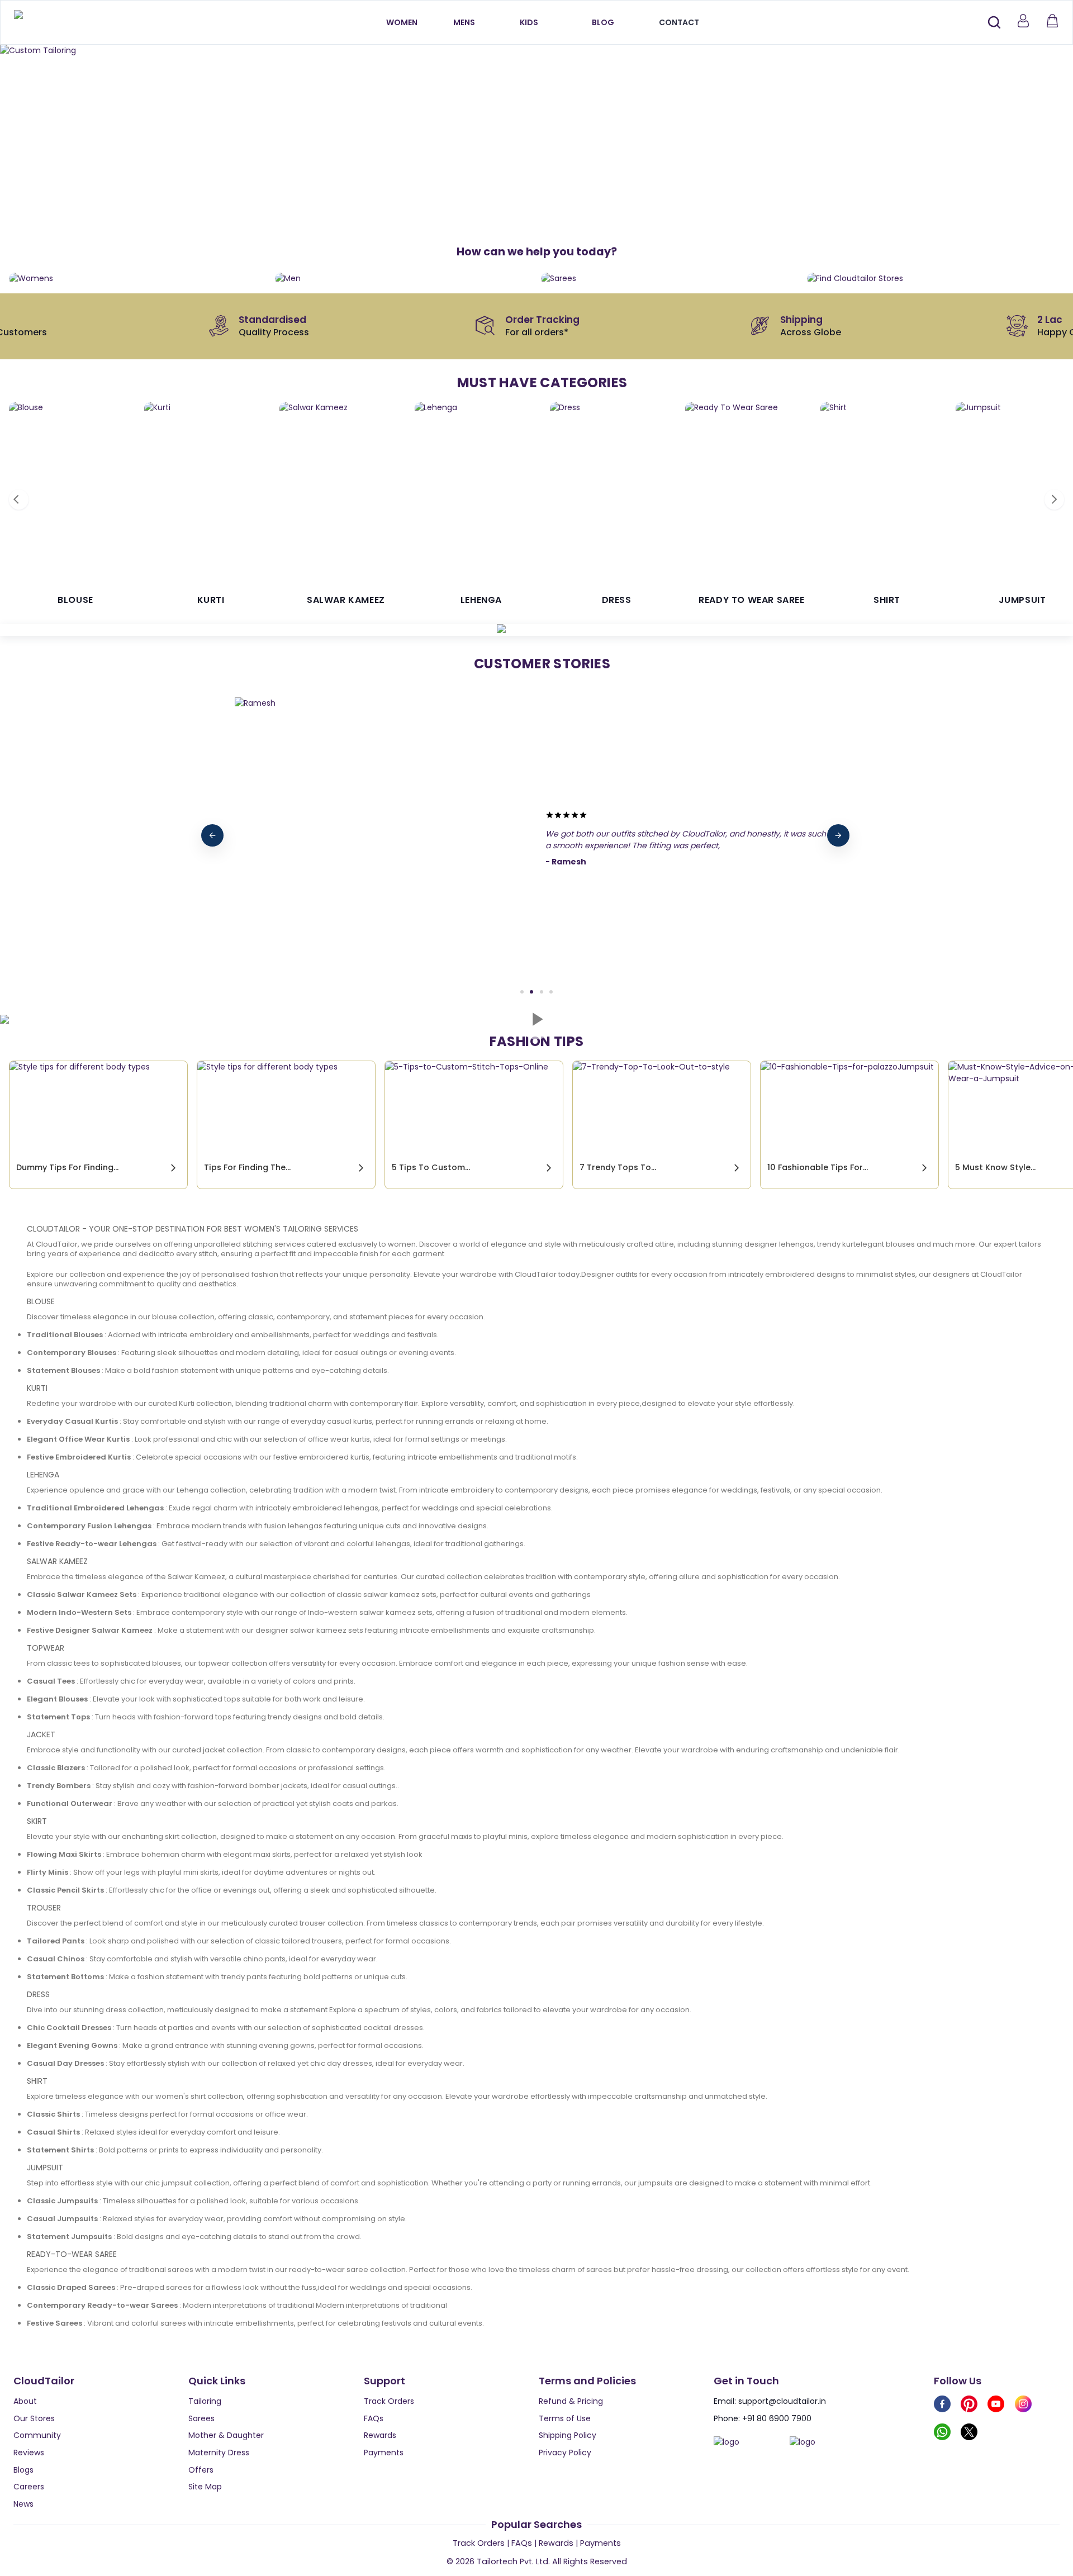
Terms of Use (565, 2418)
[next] (838, 835)
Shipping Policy (568, 2435)
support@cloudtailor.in (782, 2401)
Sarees (201, 2418)
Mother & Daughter (226, 2435)
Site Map (205, 2487)
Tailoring (205, 2401)
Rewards (380, 2435)
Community (37, 2435)
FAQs (374, 2418)
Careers (29, 2487)
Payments (384, 2453)
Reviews (29, 2453)
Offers (201, 2470)
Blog (603, 22)
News (23, 2504)
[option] (536, 51)
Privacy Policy (565, 2453)
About (25, 2401)
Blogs (23, 2470)
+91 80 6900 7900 (777, 2418)
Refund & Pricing (571, 2401)
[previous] (212, 835)
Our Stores (34, 2418)
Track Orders (389, 2401)
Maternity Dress (219, 2453)
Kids (529, 22)
